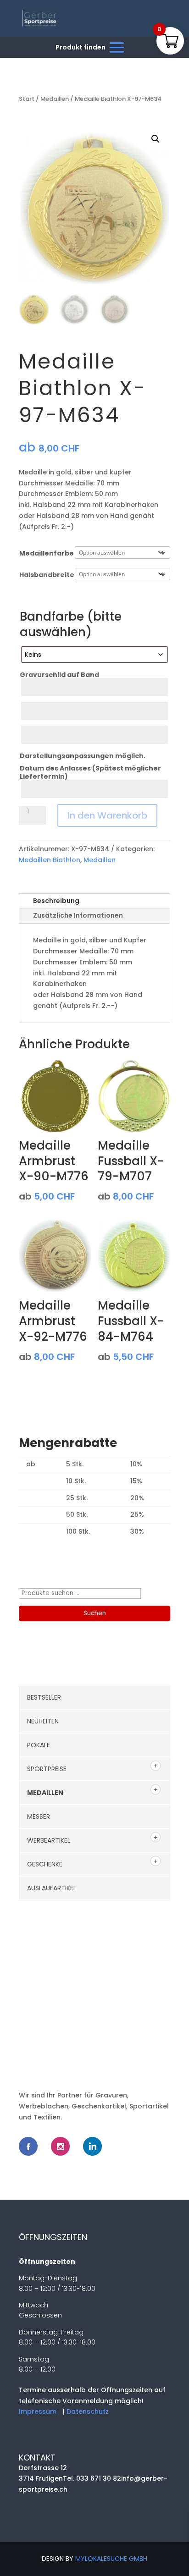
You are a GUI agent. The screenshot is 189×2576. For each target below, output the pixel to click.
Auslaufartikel (52, 1888)
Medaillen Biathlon (50, 860)
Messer (39, 1816)
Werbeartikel (49, 1840)
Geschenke (45, 1864)
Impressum (38, 2411)
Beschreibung (56, 901)
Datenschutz (88, 2411)
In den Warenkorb (107, 815)
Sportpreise (47, 1769)
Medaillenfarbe (47, 553)
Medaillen (55, 99)
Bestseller (44, 1697)
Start (27, 99)
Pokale (39, 1745)
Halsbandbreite (47, 575)
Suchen (95, 1613)
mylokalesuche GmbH (111, 2559)
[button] (156, 139)
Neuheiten (43, 1721)
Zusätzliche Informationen (78, 915)
